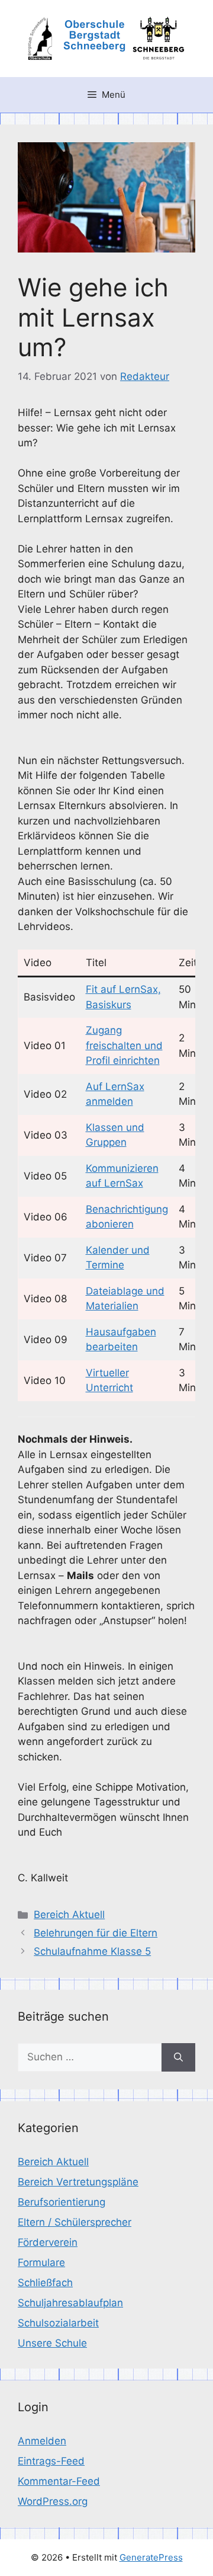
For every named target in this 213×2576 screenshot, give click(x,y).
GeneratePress (151, 2557)
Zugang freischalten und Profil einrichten (124, 1045)
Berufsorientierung (62, 2202)
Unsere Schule (52, 2343)
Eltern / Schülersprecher (75, 2222)
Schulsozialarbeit (58, 2323)
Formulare (41, 2262)
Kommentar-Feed (59, 2481)
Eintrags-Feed (51, 2461)
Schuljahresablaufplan (70, 2303)
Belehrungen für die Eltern (96, 1933)
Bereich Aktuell (69, 1915)
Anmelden (42, 2441)
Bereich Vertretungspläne (78, 2182)
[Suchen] (178, 2057)
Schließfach (45, 2283)
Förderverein (48, 2242)
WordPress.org (53, 2501)
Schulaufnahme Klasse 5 (92, 1951)
